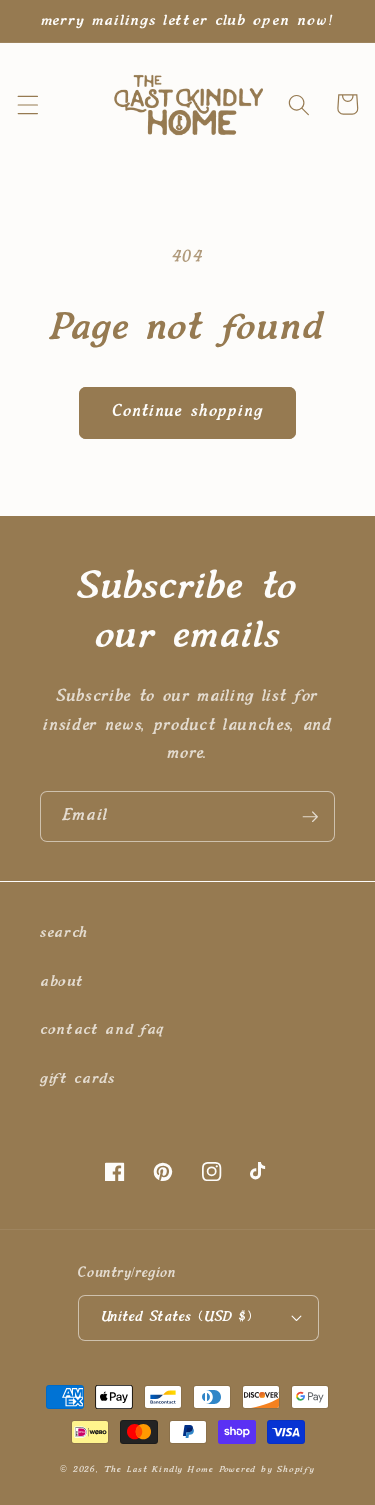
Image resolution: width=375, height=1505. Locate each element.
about (61, 981)
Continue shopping (188, 412)
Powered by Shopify (267, 1469)
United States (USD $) (177, 1317)
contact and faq (102, 1029)
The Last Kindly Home (159, 1469)
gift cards (77, 1078)
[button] (27, 104)
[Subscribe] (310, 817)
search (64, 932)
